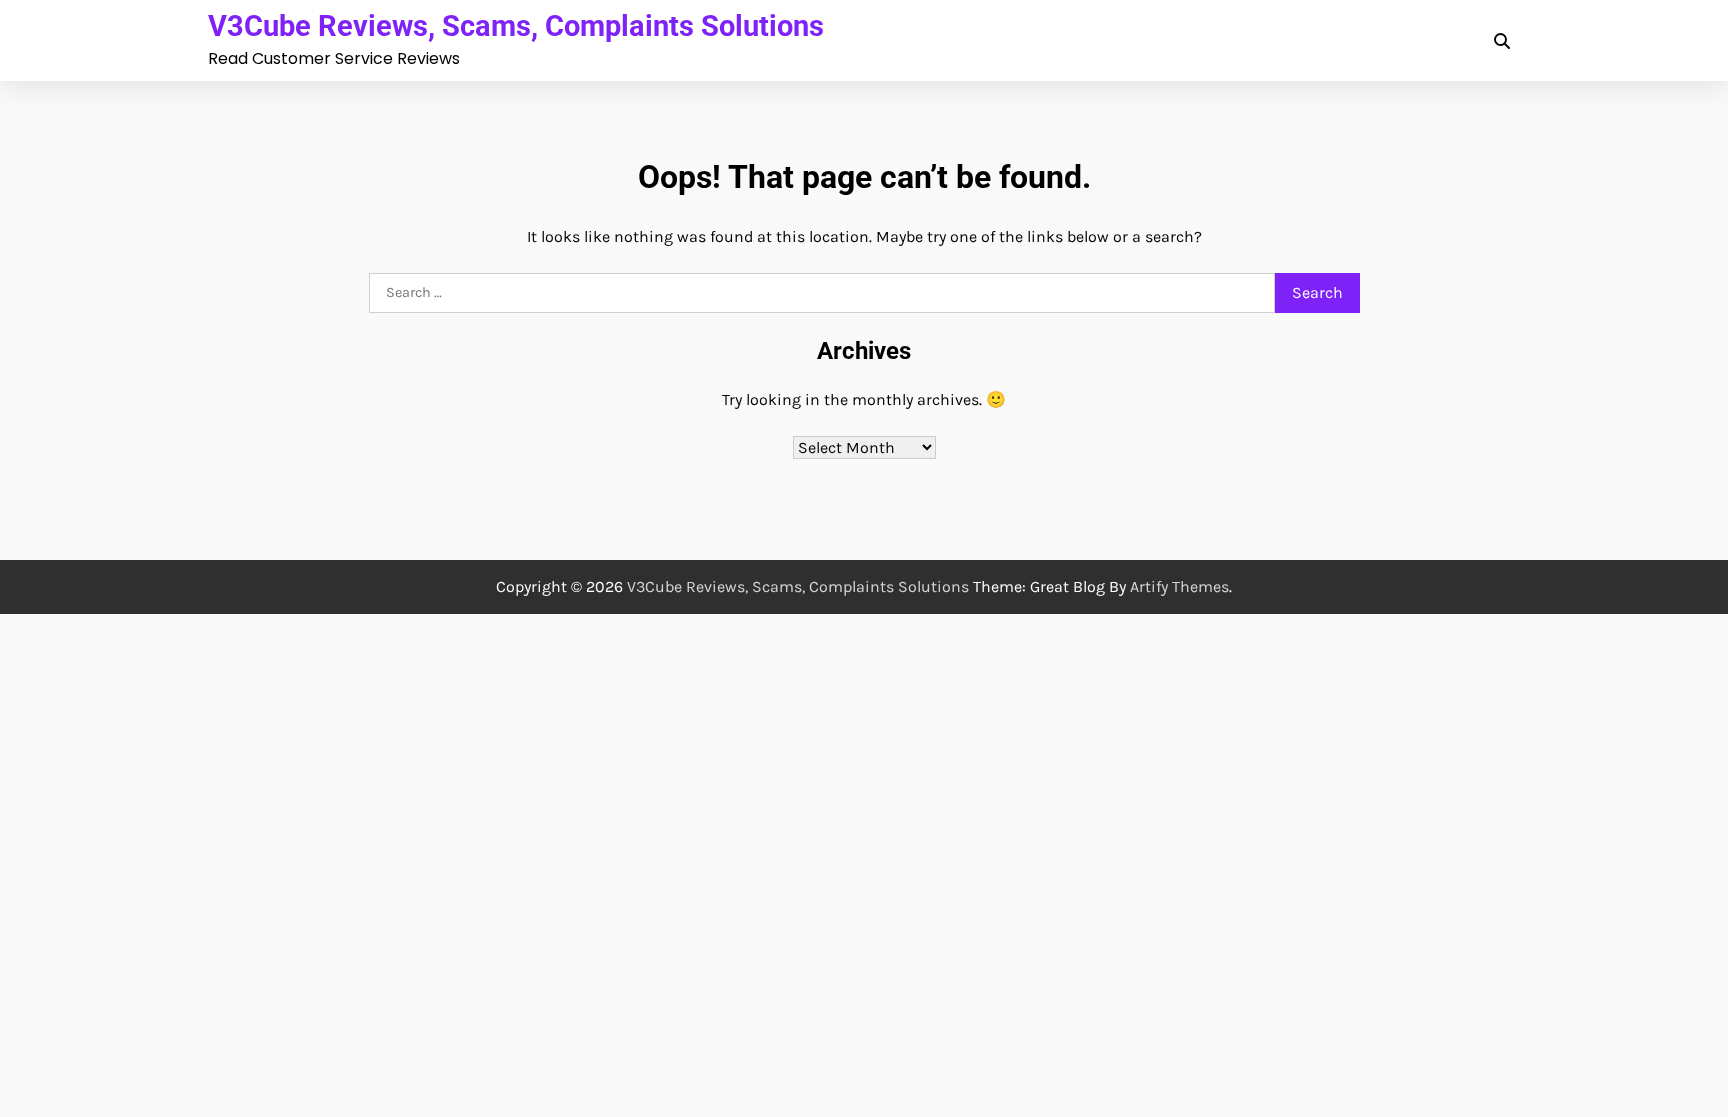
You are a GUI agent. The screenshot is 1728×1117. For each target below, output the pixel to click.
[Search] (1502, 41)
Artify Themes (1179, 586)
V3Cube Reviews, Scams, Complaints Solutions (516, 26)
